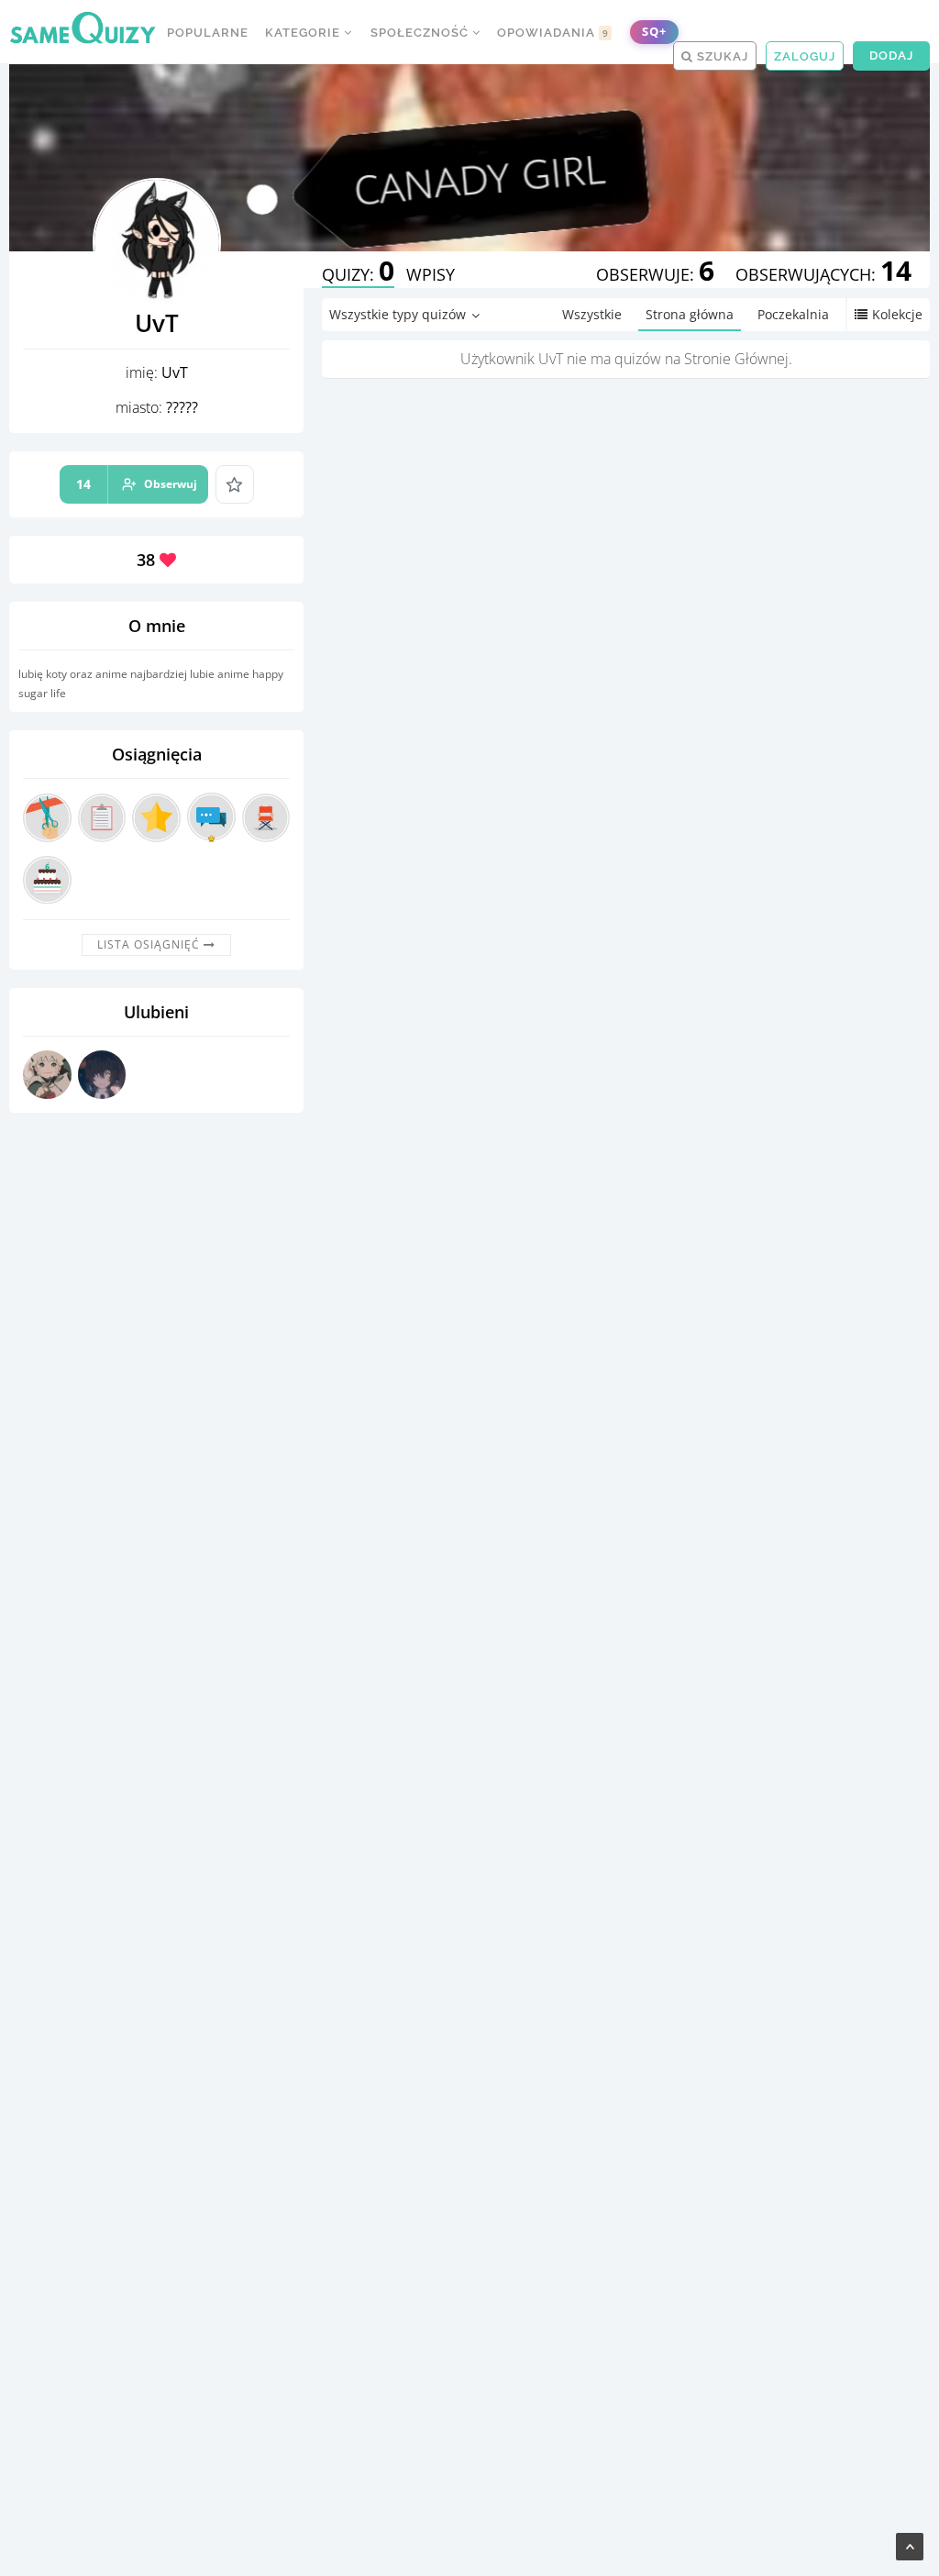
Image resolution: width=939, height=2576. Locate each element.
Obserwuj (137, 484)
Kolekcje (897, 314)
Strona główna (690, 314)
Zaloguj (805, 56)
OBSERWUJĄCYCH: (823, 274)
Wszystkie (592, 314)
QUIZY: (358, 274)
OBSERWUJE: (655, 274)
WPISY (431, 274)
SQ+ (654, 32)
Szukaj (721, 56)
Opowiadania (553, 33)
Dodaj (891, 56)
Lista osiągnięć (150, 944)
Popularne (208, 33)
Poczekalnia (793, 314)
